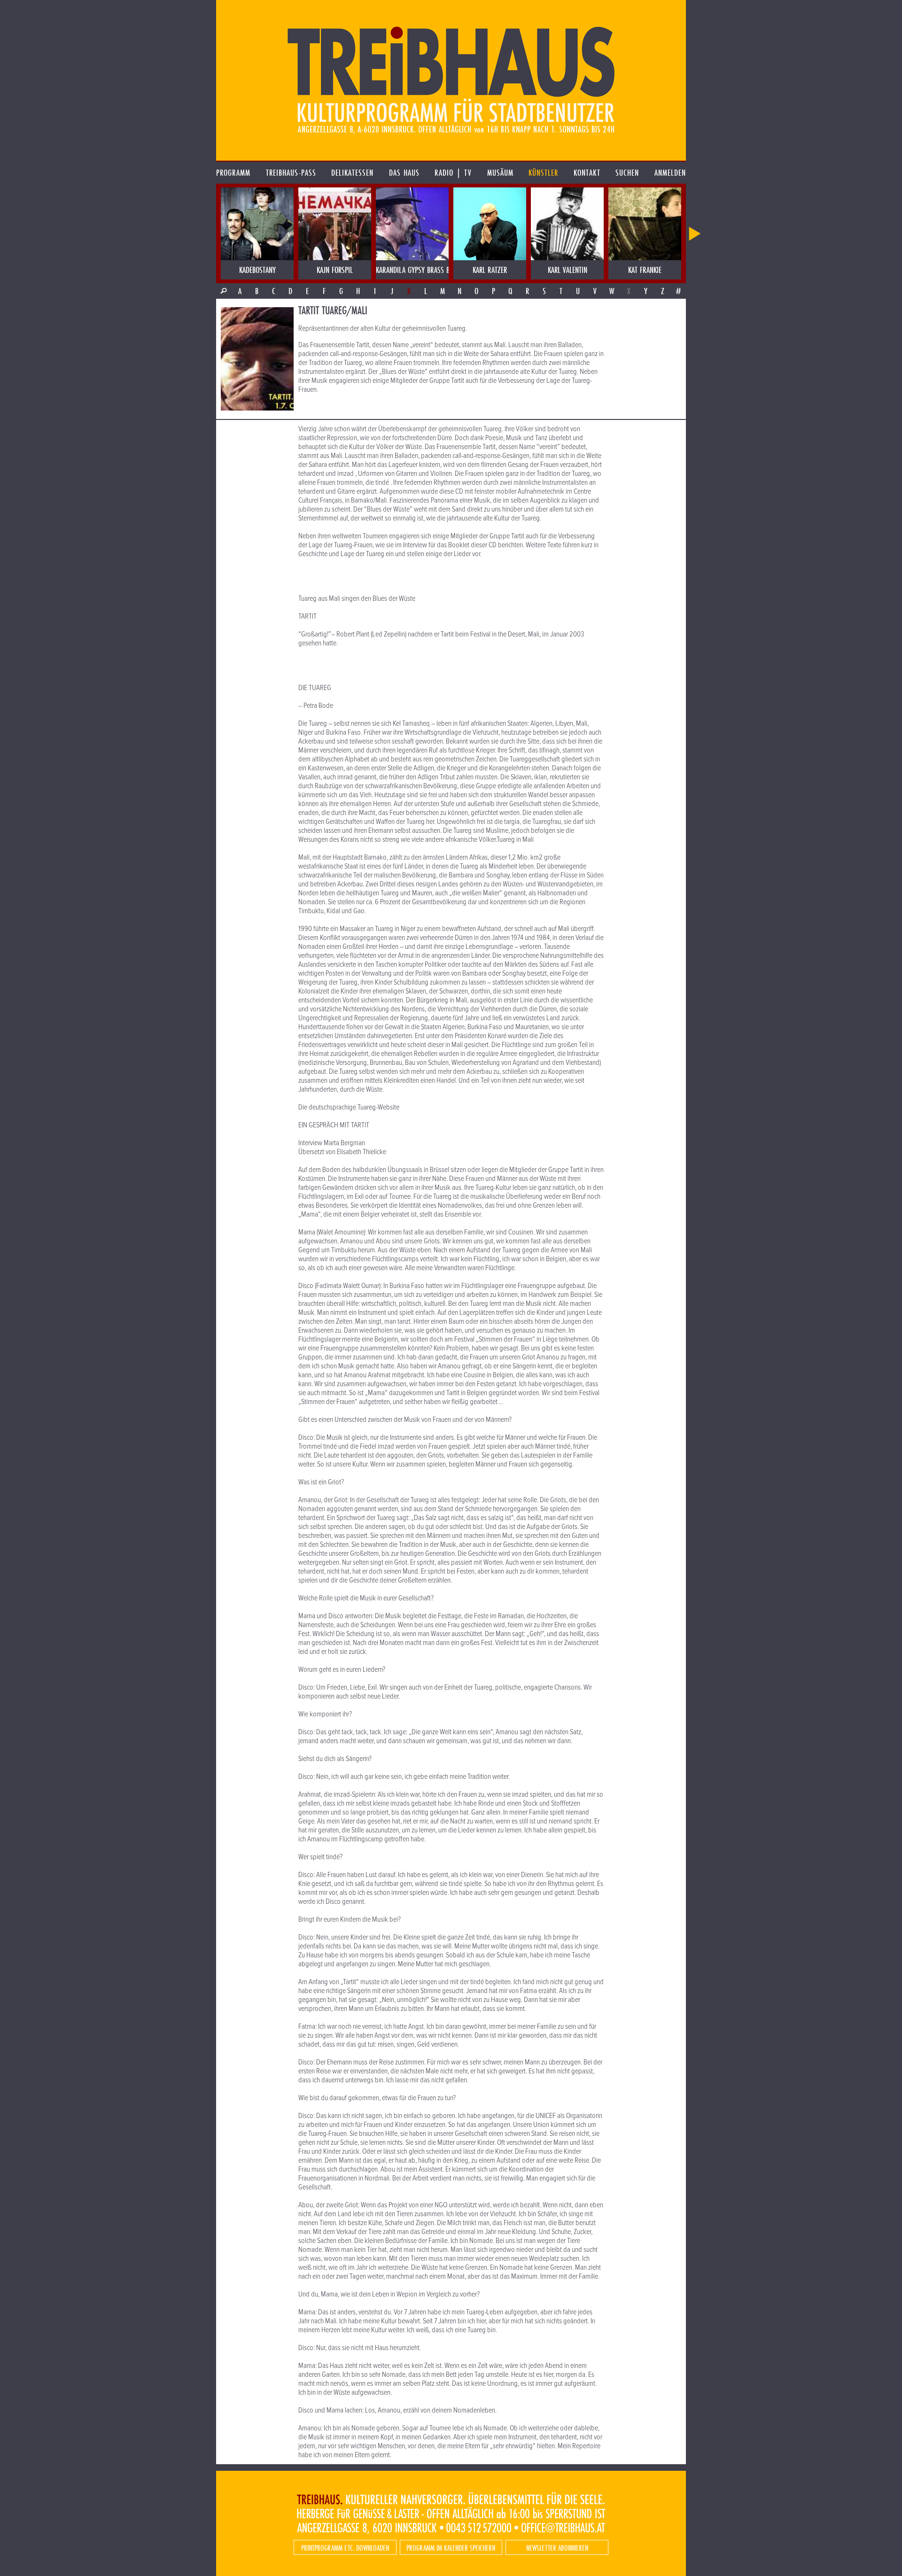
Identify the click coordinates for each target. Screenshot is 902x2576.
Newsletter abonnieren (557, 2548)
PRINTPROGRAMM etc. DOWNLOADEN (345, 2548)
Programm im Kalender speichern (451, 2548)
